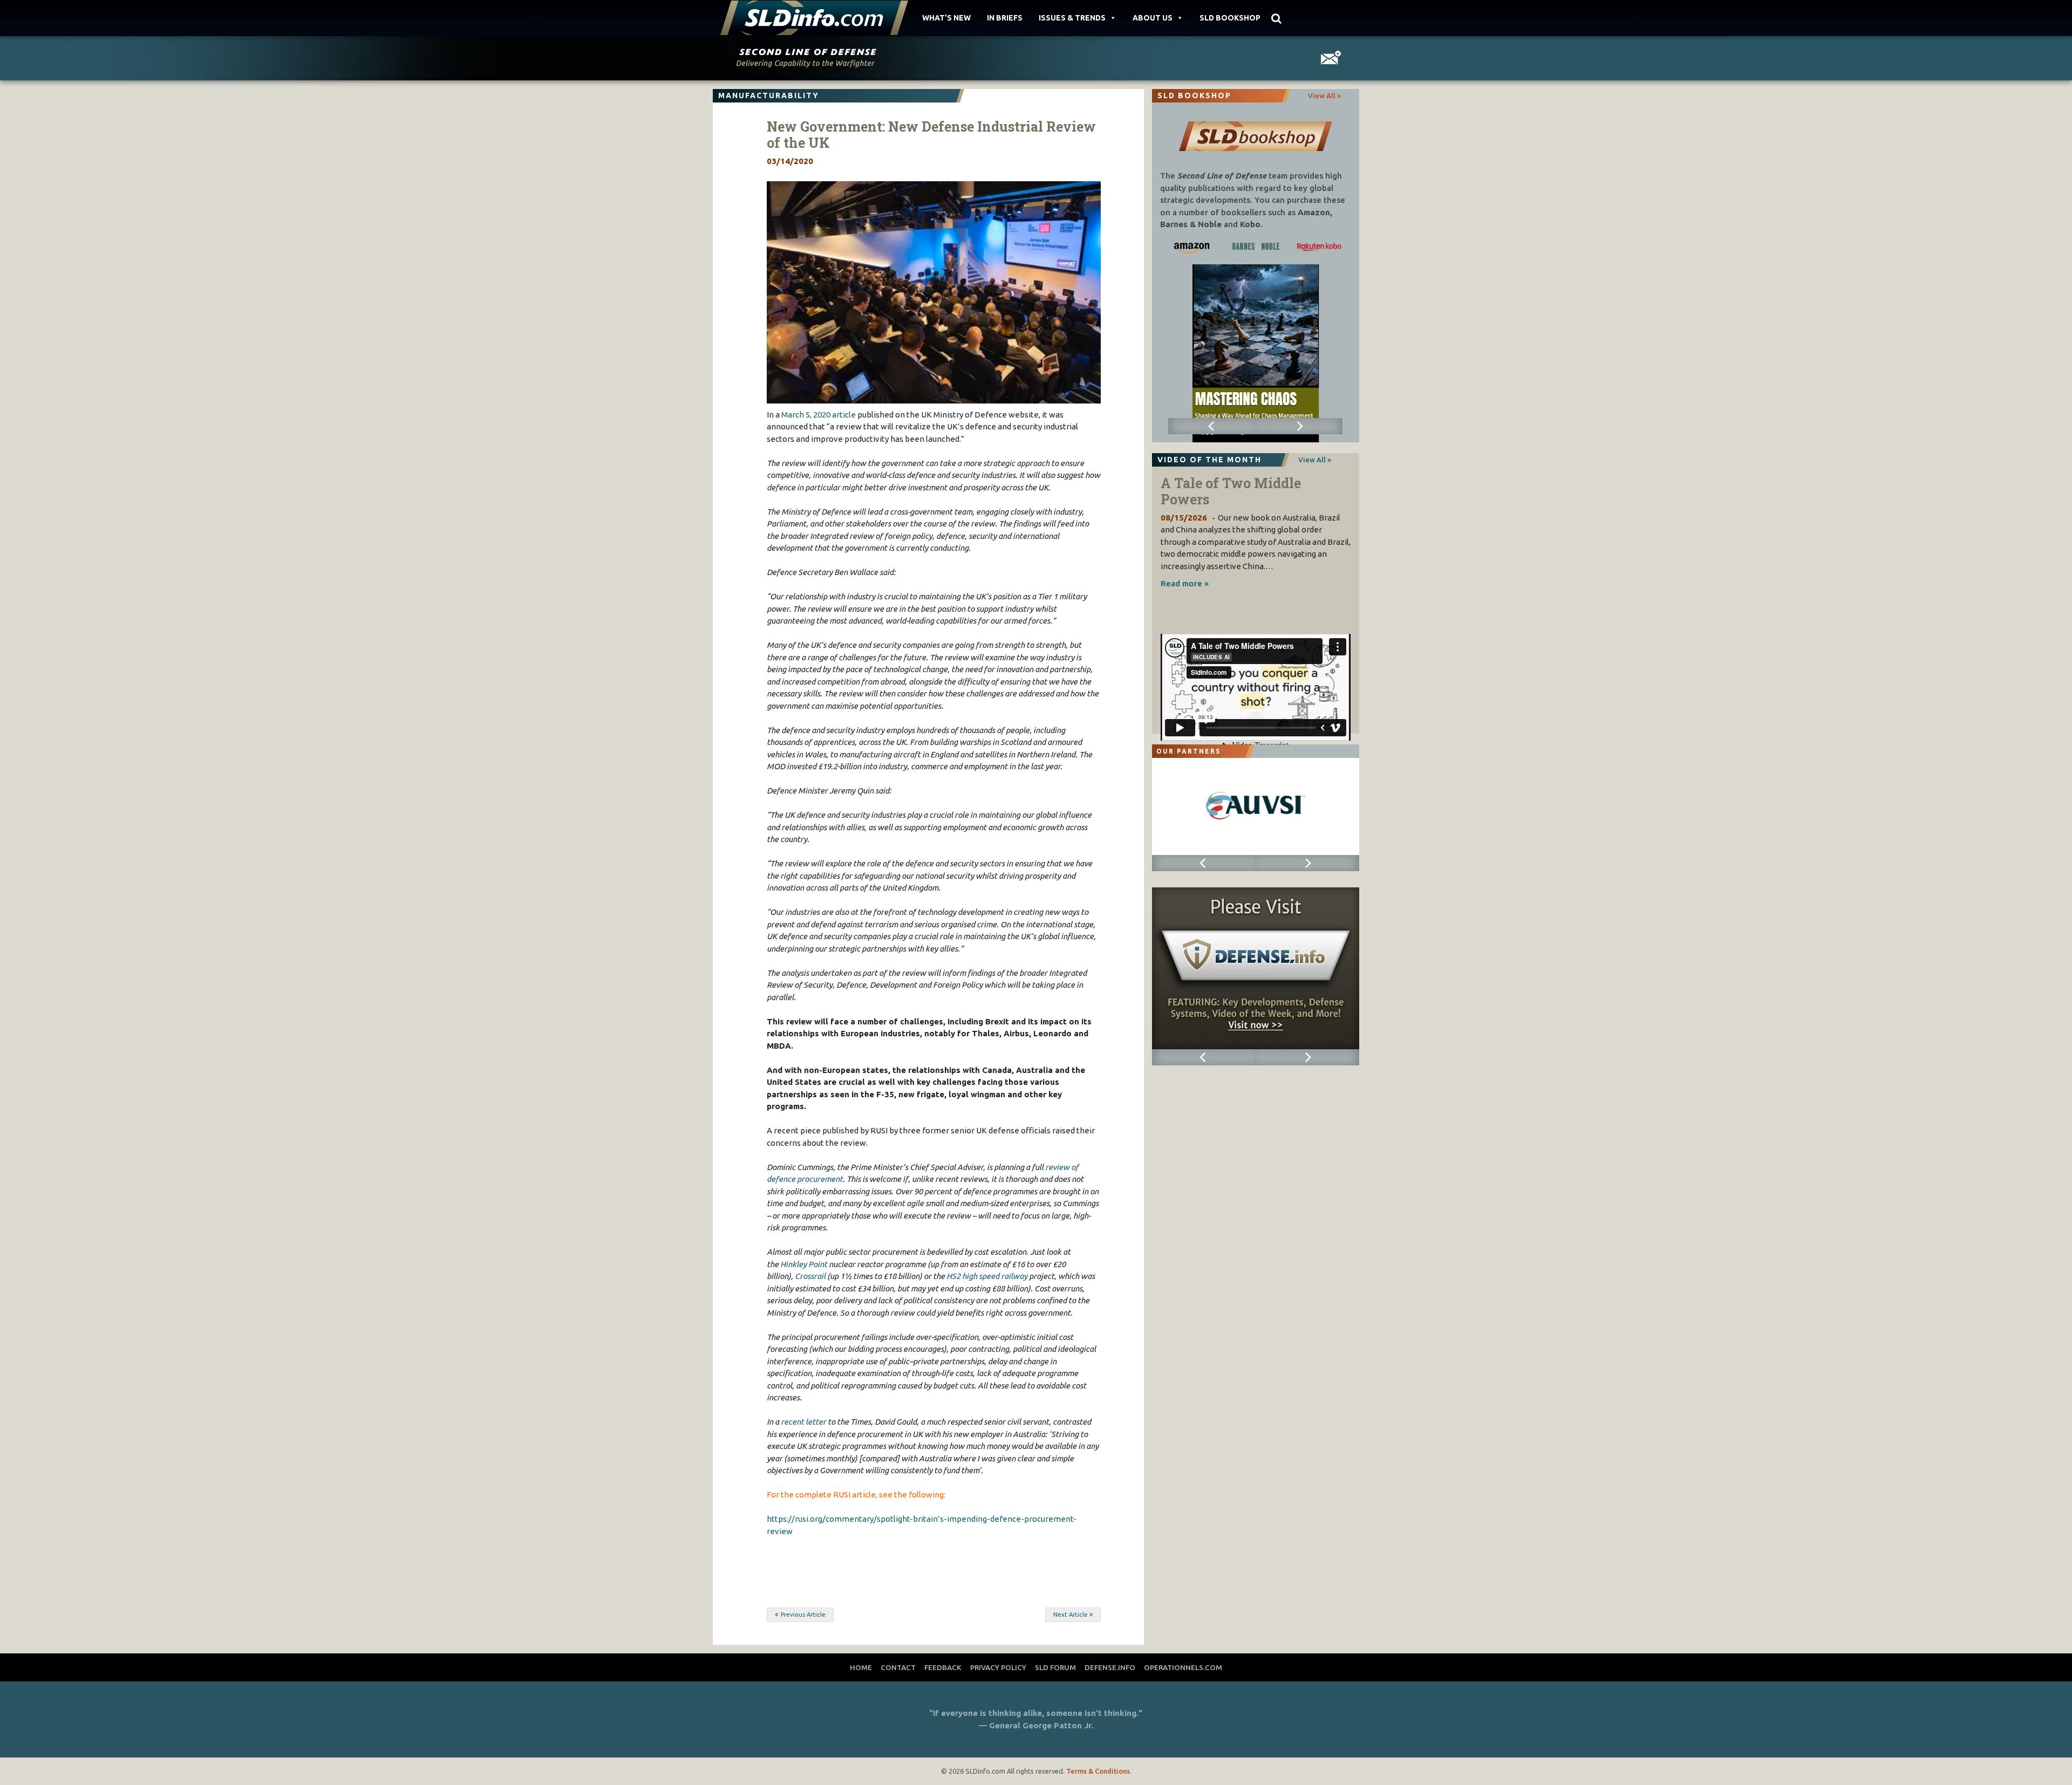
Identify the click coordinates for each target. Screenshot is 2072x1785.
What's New (946, 18)
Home (861, 1667)
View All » (1324, 95)
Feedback (943, 1667)
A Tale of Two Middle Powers (1231, 491)
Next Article (1071, 1615)
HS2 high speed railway (987, 1276)
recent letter (803, 1422)
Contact (898, 1667)
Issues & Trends (1072, 18)
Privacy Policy (998, 1667)
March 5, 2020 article (819, 415)
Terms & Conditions (1098, 1771)
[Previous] (1212, 426)
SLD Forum (1055, 1667)
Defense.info (1110, 1667)
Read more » (1185, 583)
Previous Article (803, 1615)
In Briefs (1005, 18)
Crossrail (810, 1276)
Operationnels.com (1183, 1667)
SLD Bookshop (1230, 18)
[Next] (1299, 426)
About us (1153, 18)
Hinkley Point (804, 1264)
